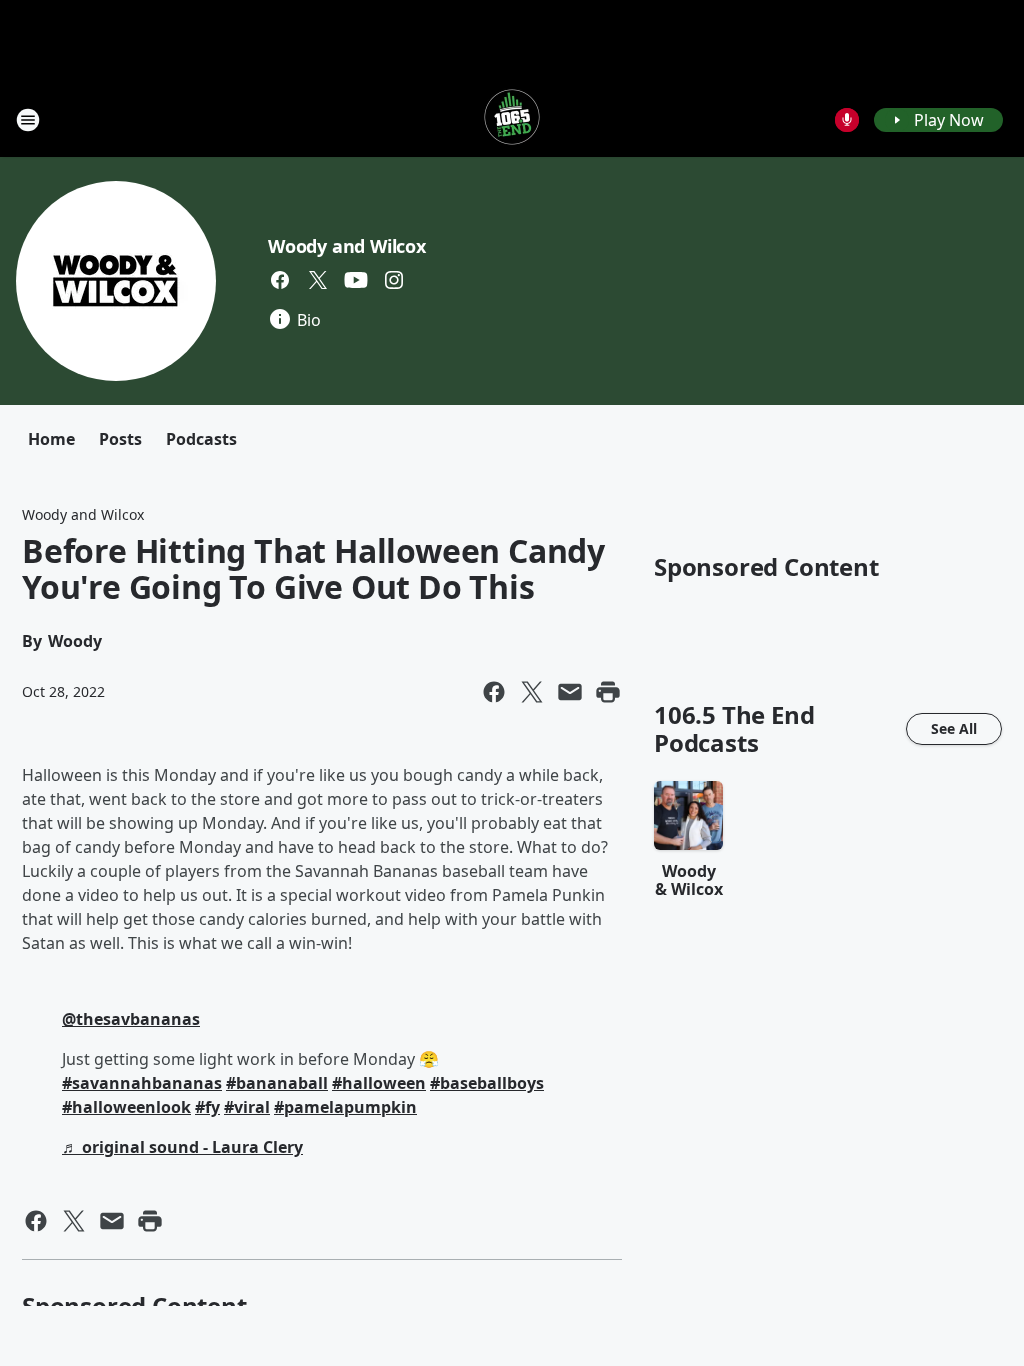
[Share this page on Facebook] (494, 692)
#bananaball (277, 1083)
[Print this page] (608, 692)
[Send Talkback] (847, 120)
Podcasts (201, 439)
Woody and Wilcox (347, 246)
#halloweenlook (126, 1107)
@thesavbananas (131, 1019)
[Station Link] (512, 119)
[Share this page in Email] (570, 692)
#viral (247, 1107)
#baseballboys (487, 1083)
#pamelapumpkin (345, 1107)
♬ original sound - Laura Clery (182, 1147)
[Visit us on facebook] (280, 280)
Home (51, 439)
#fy (207, 1107)
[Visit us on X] (318, 280)
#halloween (379, 1083)
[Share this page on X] (532, 692)
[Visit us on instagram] (394, 280)
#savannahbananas (142, 1083)
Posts (120, 439)
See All (954, 728)
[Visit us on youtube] (356, 280)
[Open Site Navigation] (28, 120)
